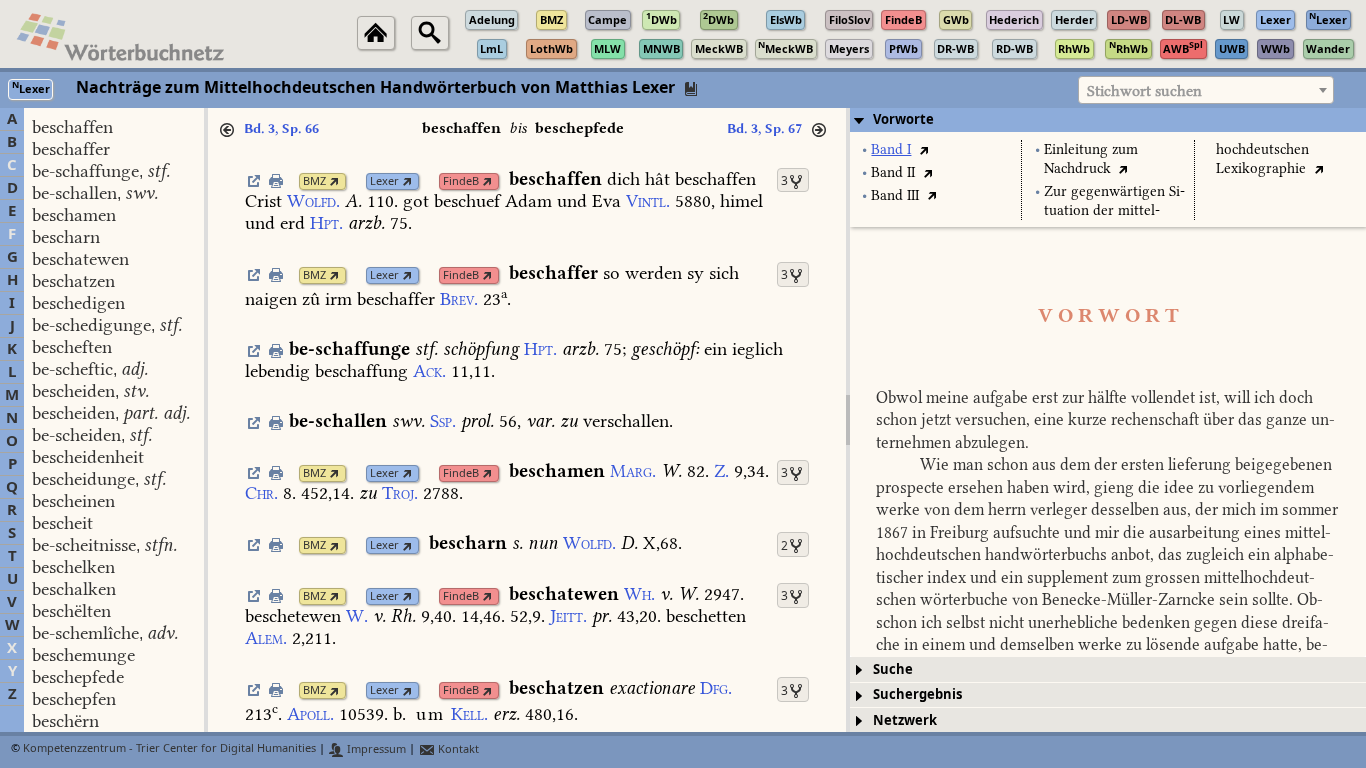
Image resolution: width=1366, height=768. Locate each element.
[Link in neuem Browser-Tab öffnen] (334, 181)
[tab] (1108, 120)
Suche (893, 669)
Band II (893, 172)
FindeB (461, 181)
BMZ (314, 181)
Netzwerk (905, 720)
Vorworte (903, 119)
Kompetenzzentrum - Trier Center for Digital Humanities (169, 749)
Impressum (375, 749)
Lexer (384, 181)
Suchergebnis (917, 694)
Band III (895, 195)
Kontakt (457, 749)
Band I (891, 149)
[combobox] (1206, 90)
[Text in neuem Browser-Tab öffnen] (923, 149)
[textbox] (1206, 91)
